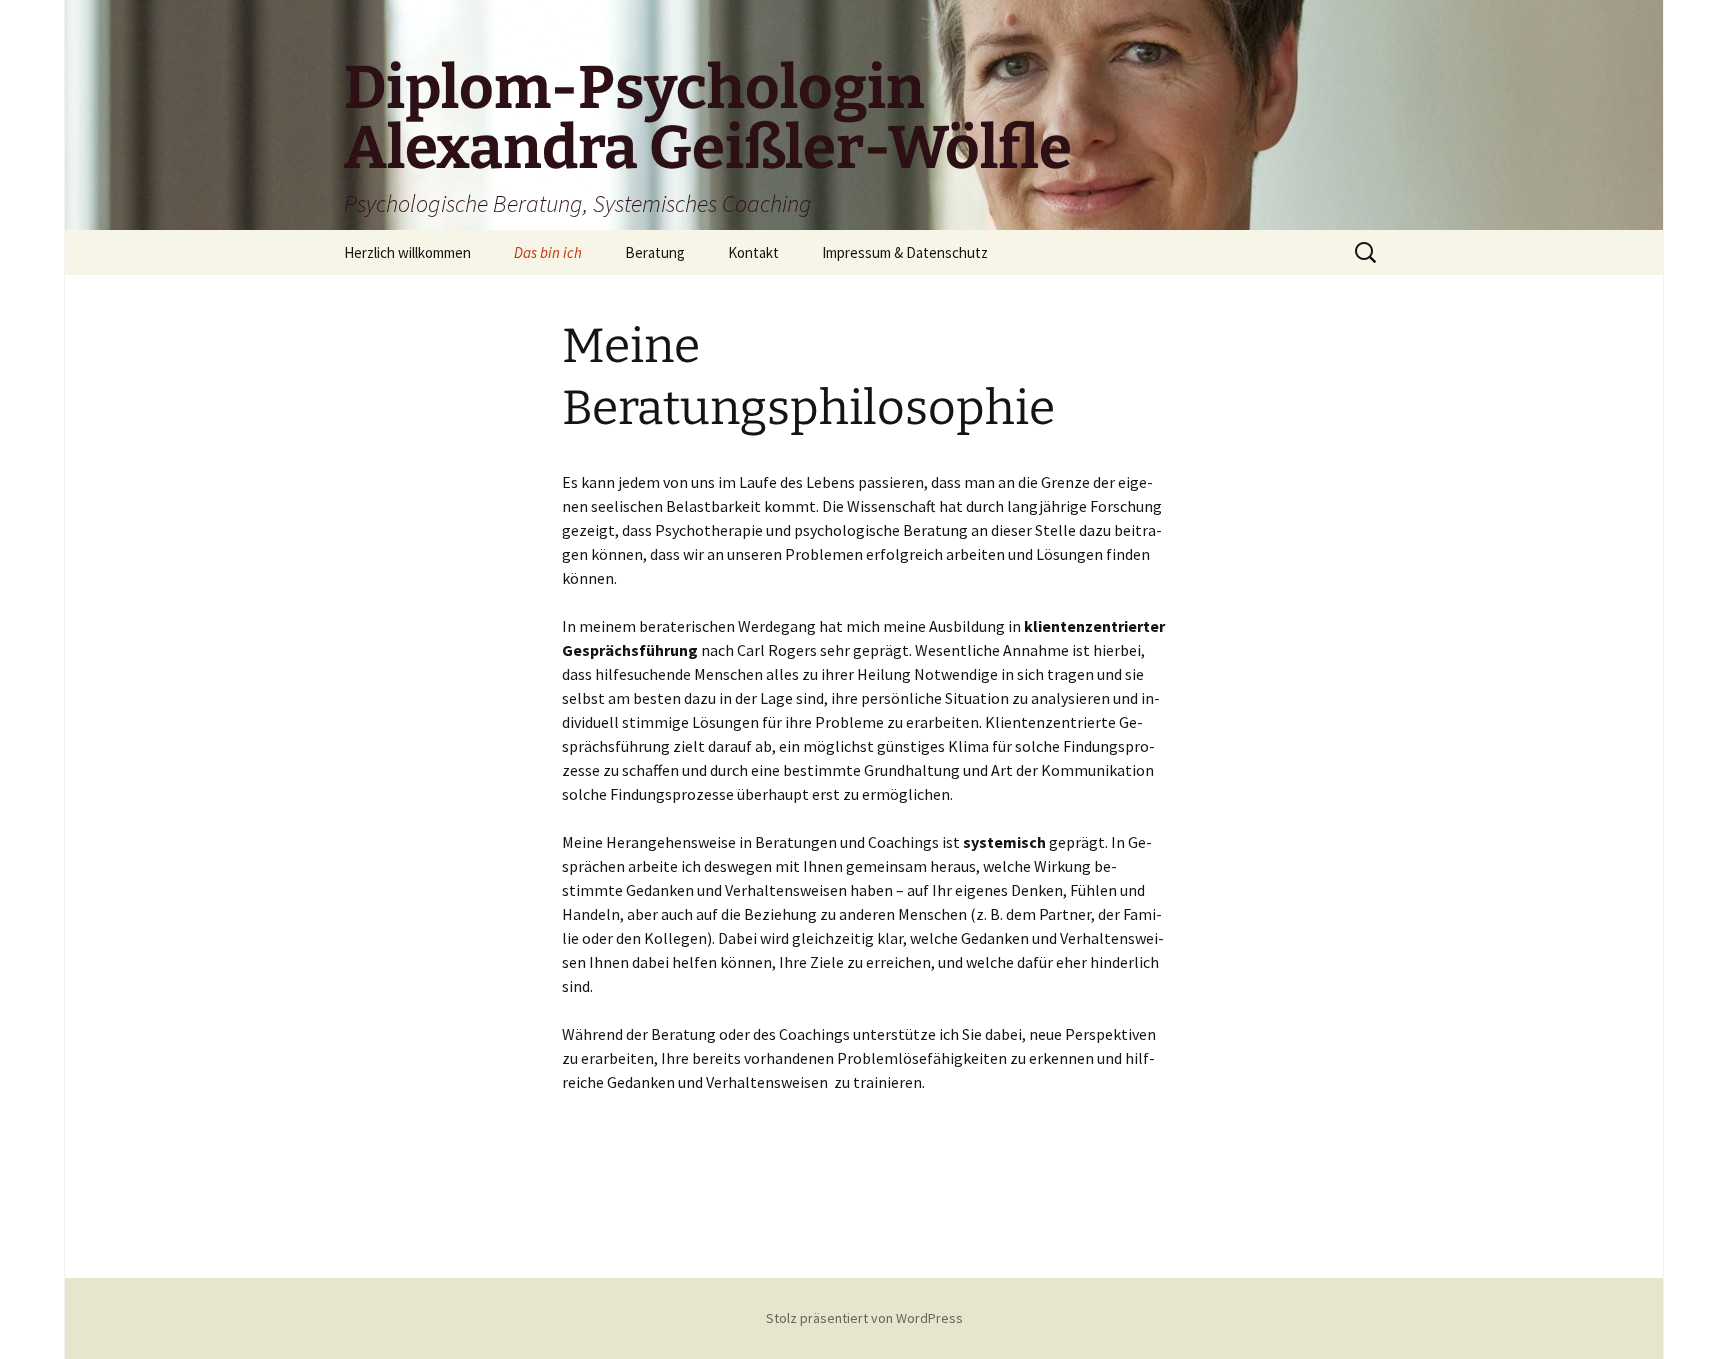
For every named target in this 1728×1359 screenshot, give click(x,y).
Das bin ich (548, 252)
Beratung (655, 252)
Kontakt (753, 252)
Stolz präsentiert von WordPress (864, 1318)
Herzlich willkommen (407, 252)
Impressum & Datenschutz (905, 252)
